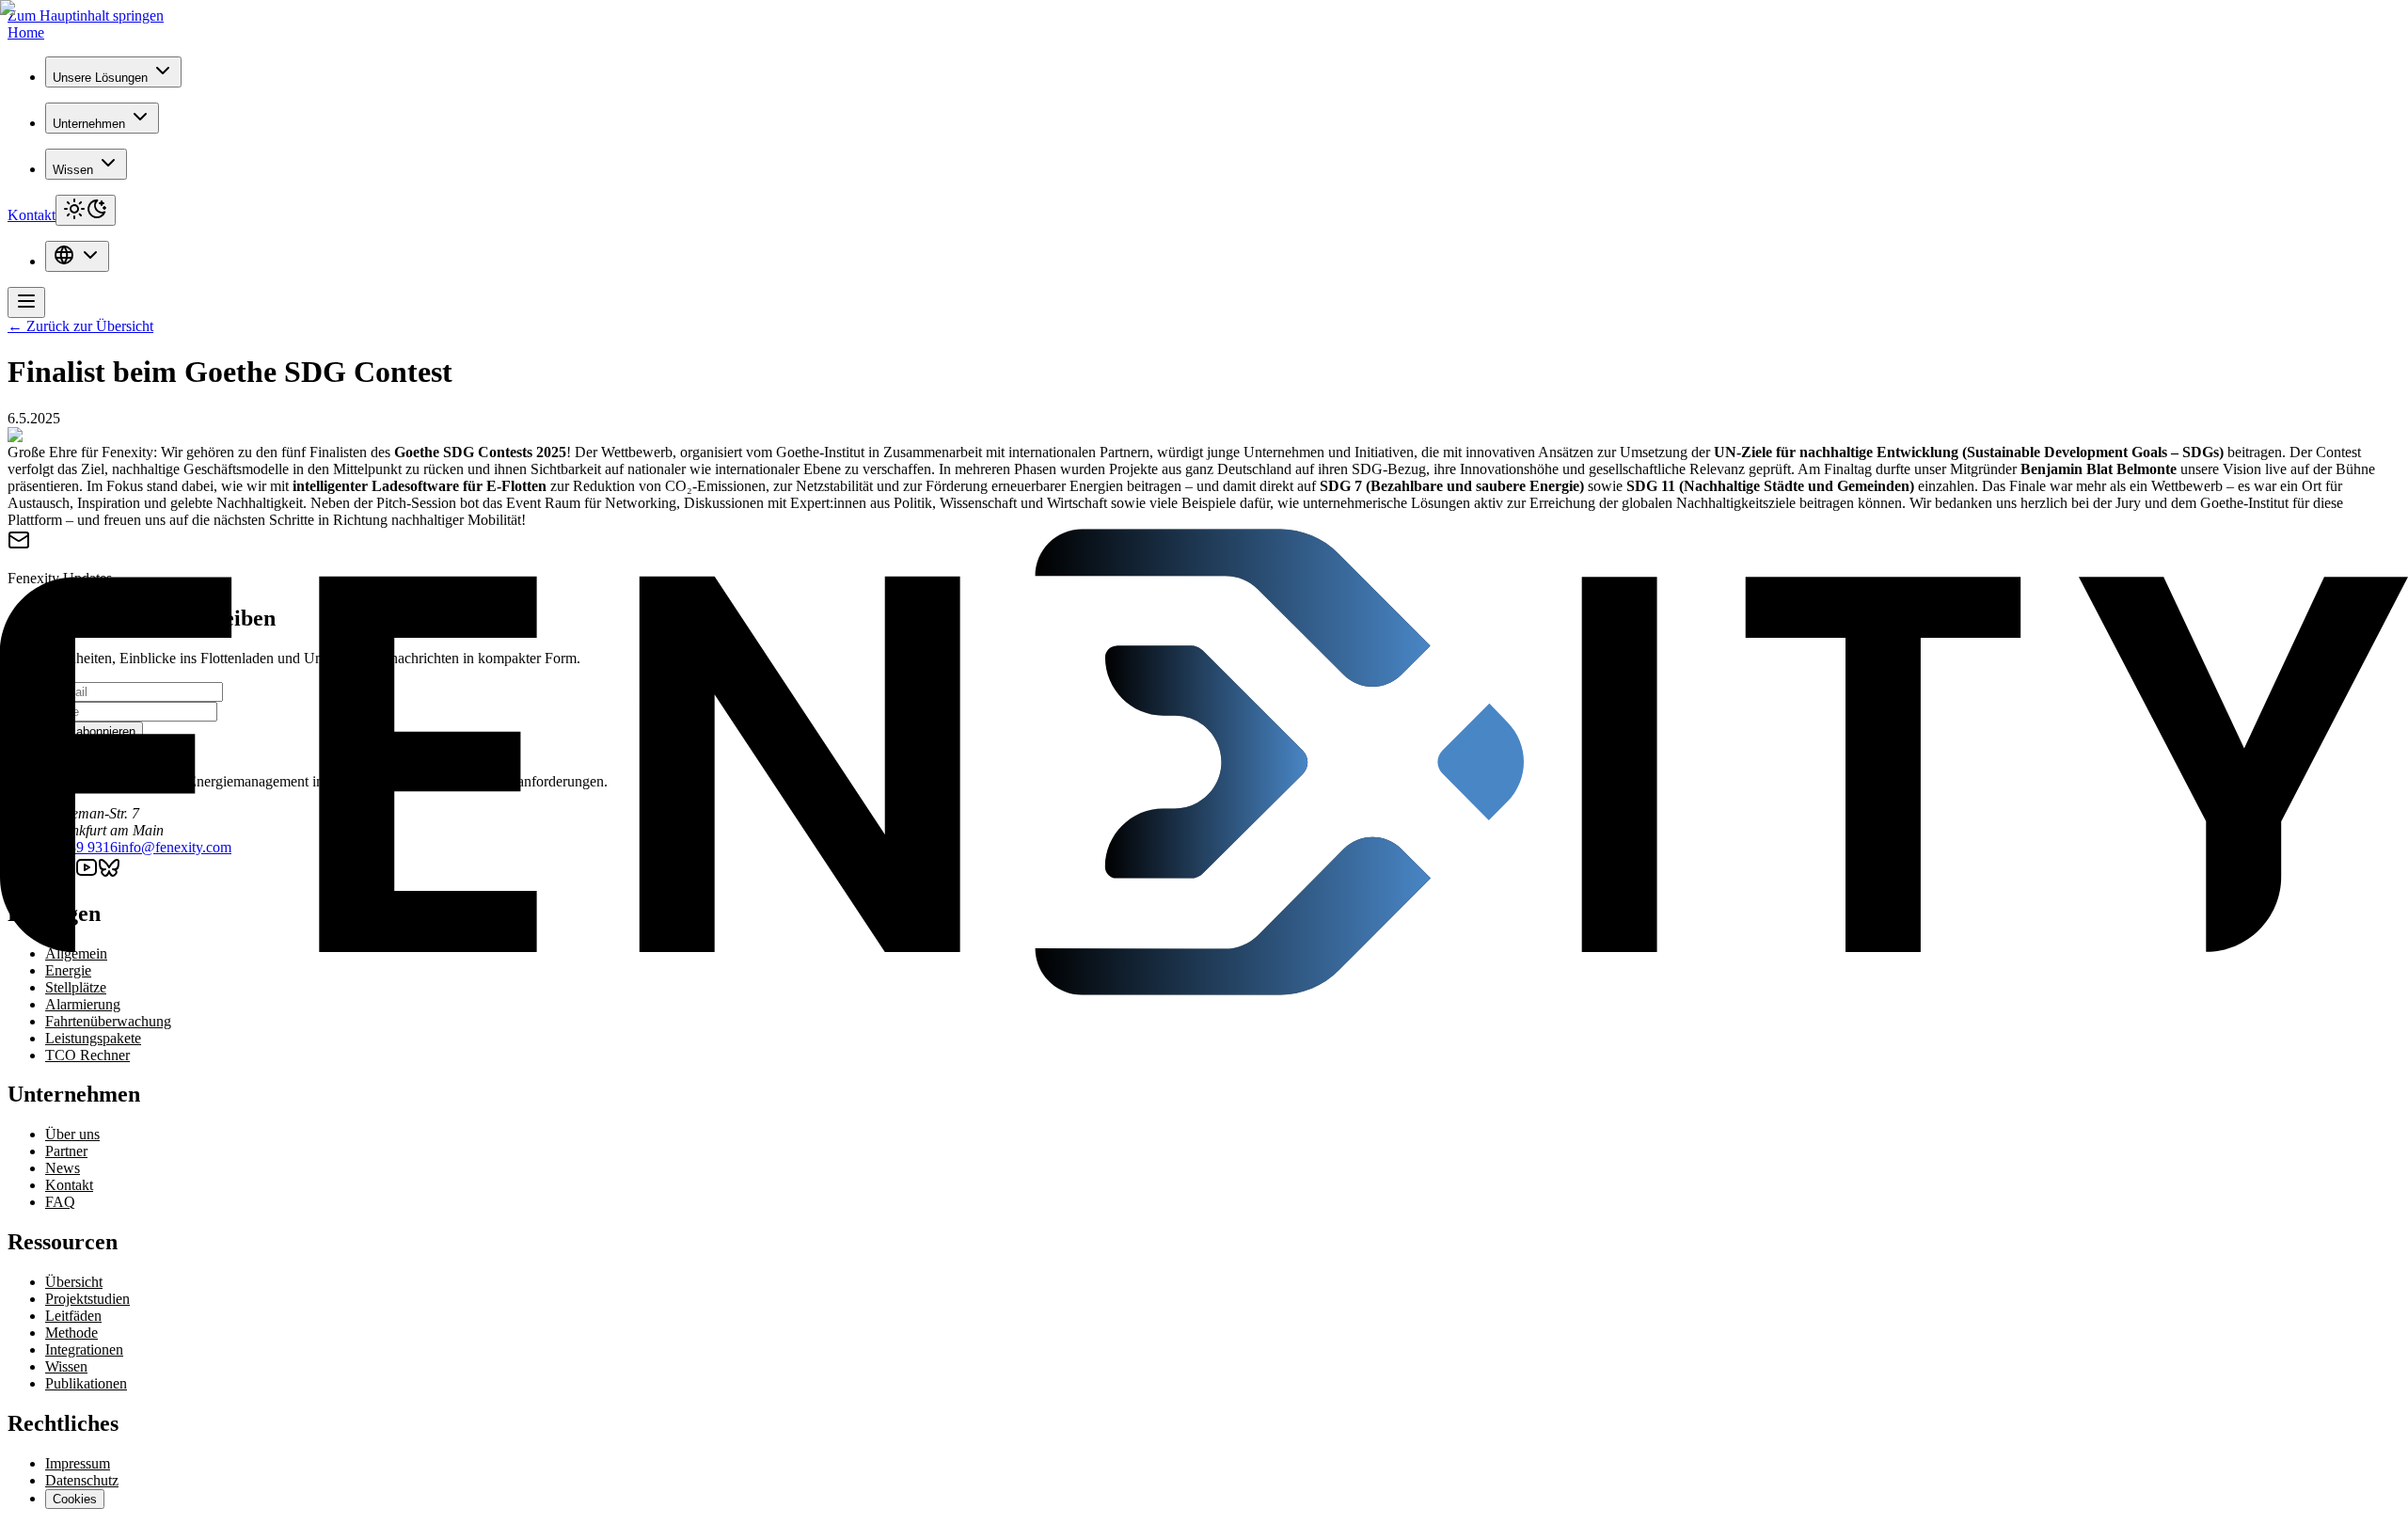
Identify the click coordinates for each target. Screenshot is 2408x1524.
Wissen (73, 170)
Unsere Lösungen (100, 78)
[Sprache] (77, 256)
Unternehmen (89, 124)
